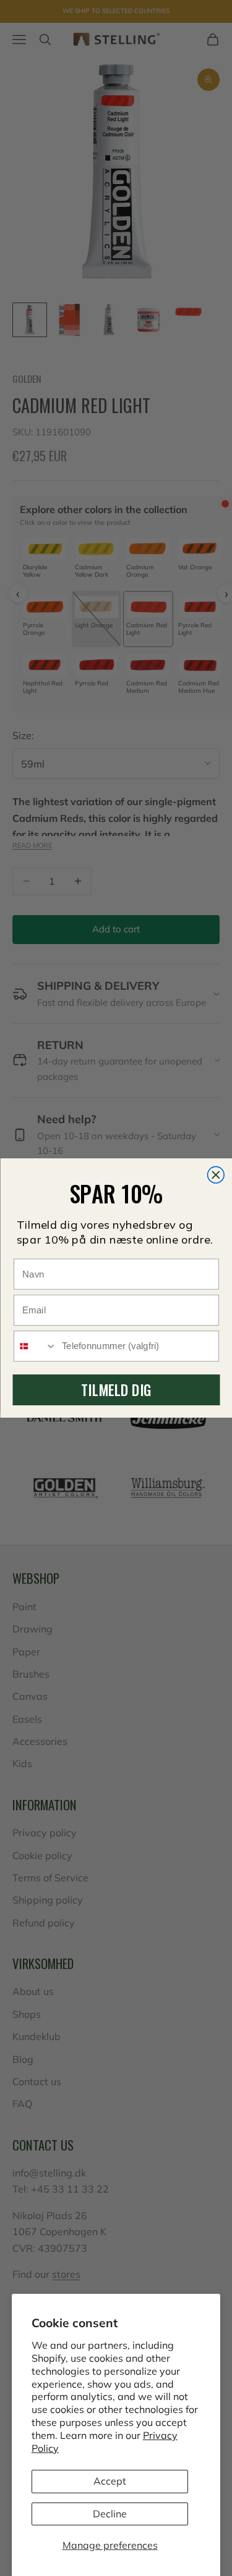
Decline (110, 2514)
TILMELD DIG (116, 1390)
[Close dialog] (216, 1175)
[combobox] (35, 1346)
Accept (110, 2481)
